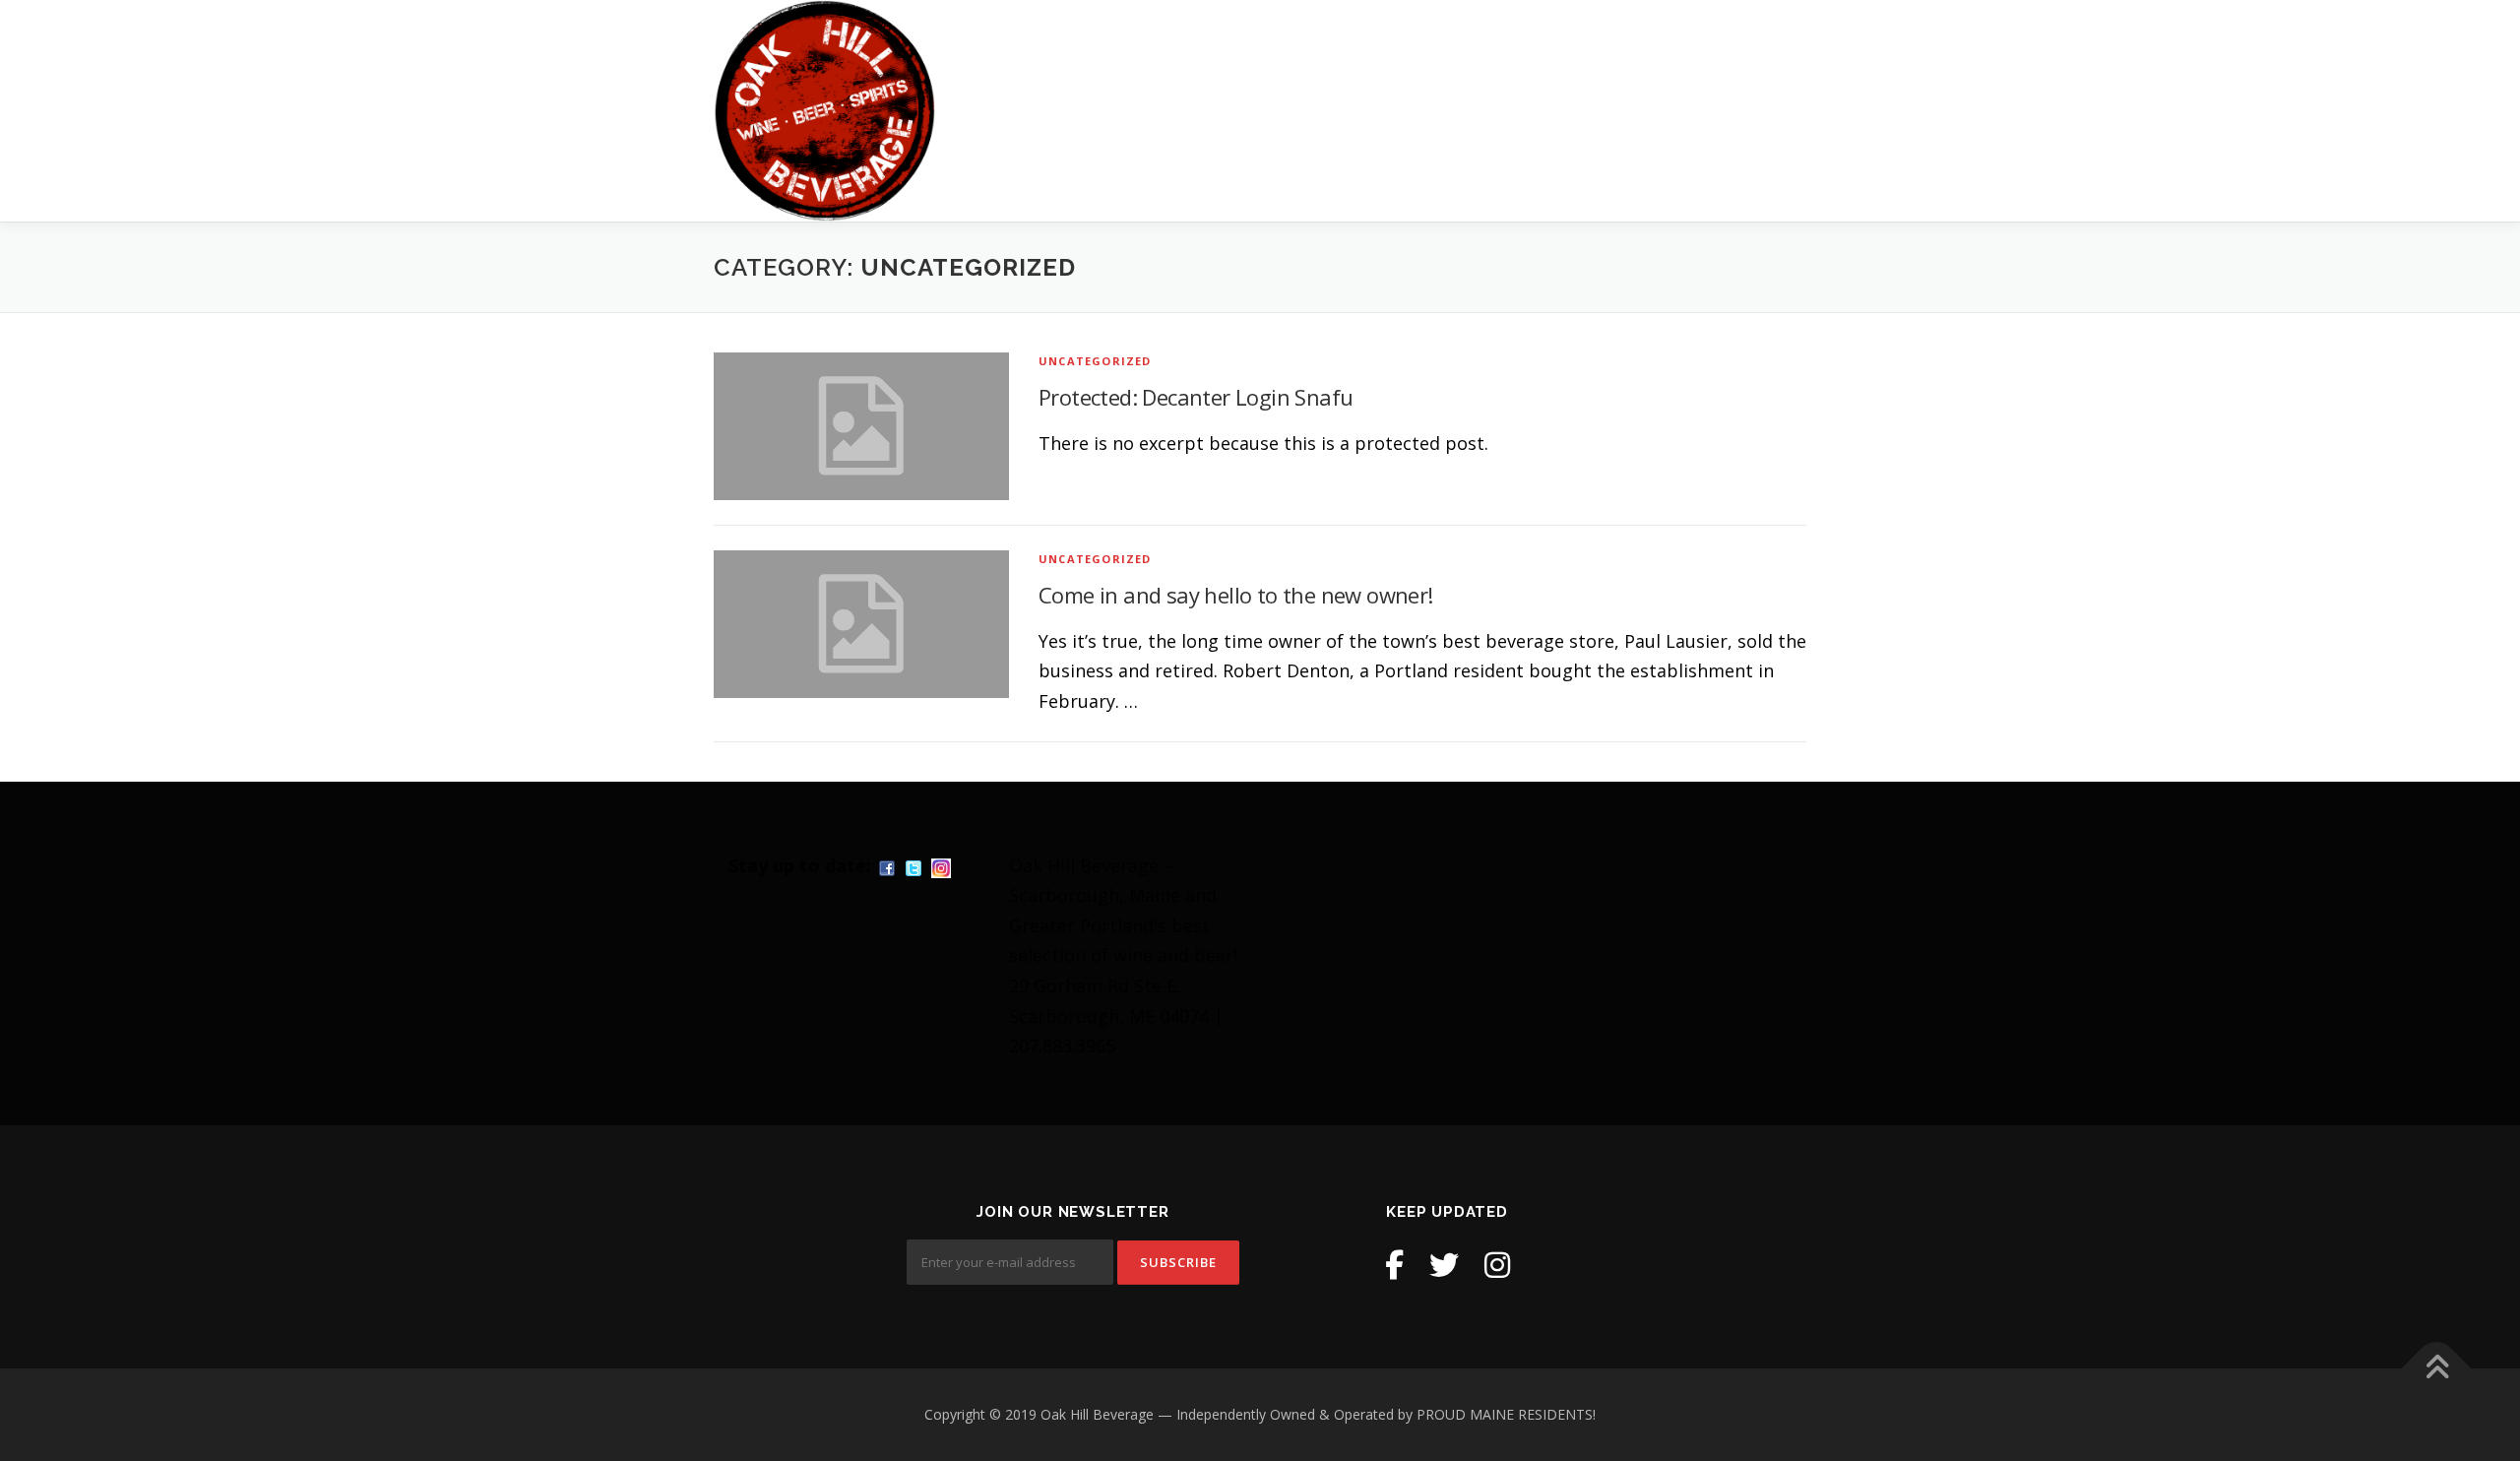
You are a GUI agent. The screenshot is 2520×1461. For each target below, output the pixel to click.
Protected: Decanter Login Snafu (1196, 397)
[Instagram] (1497, 1265)
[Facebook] (1394, 1265)
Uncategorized (1095, 361)
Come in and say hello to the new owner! (1236, 595)
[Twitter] (1444, 1265)
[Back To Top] (2437, 1369)
